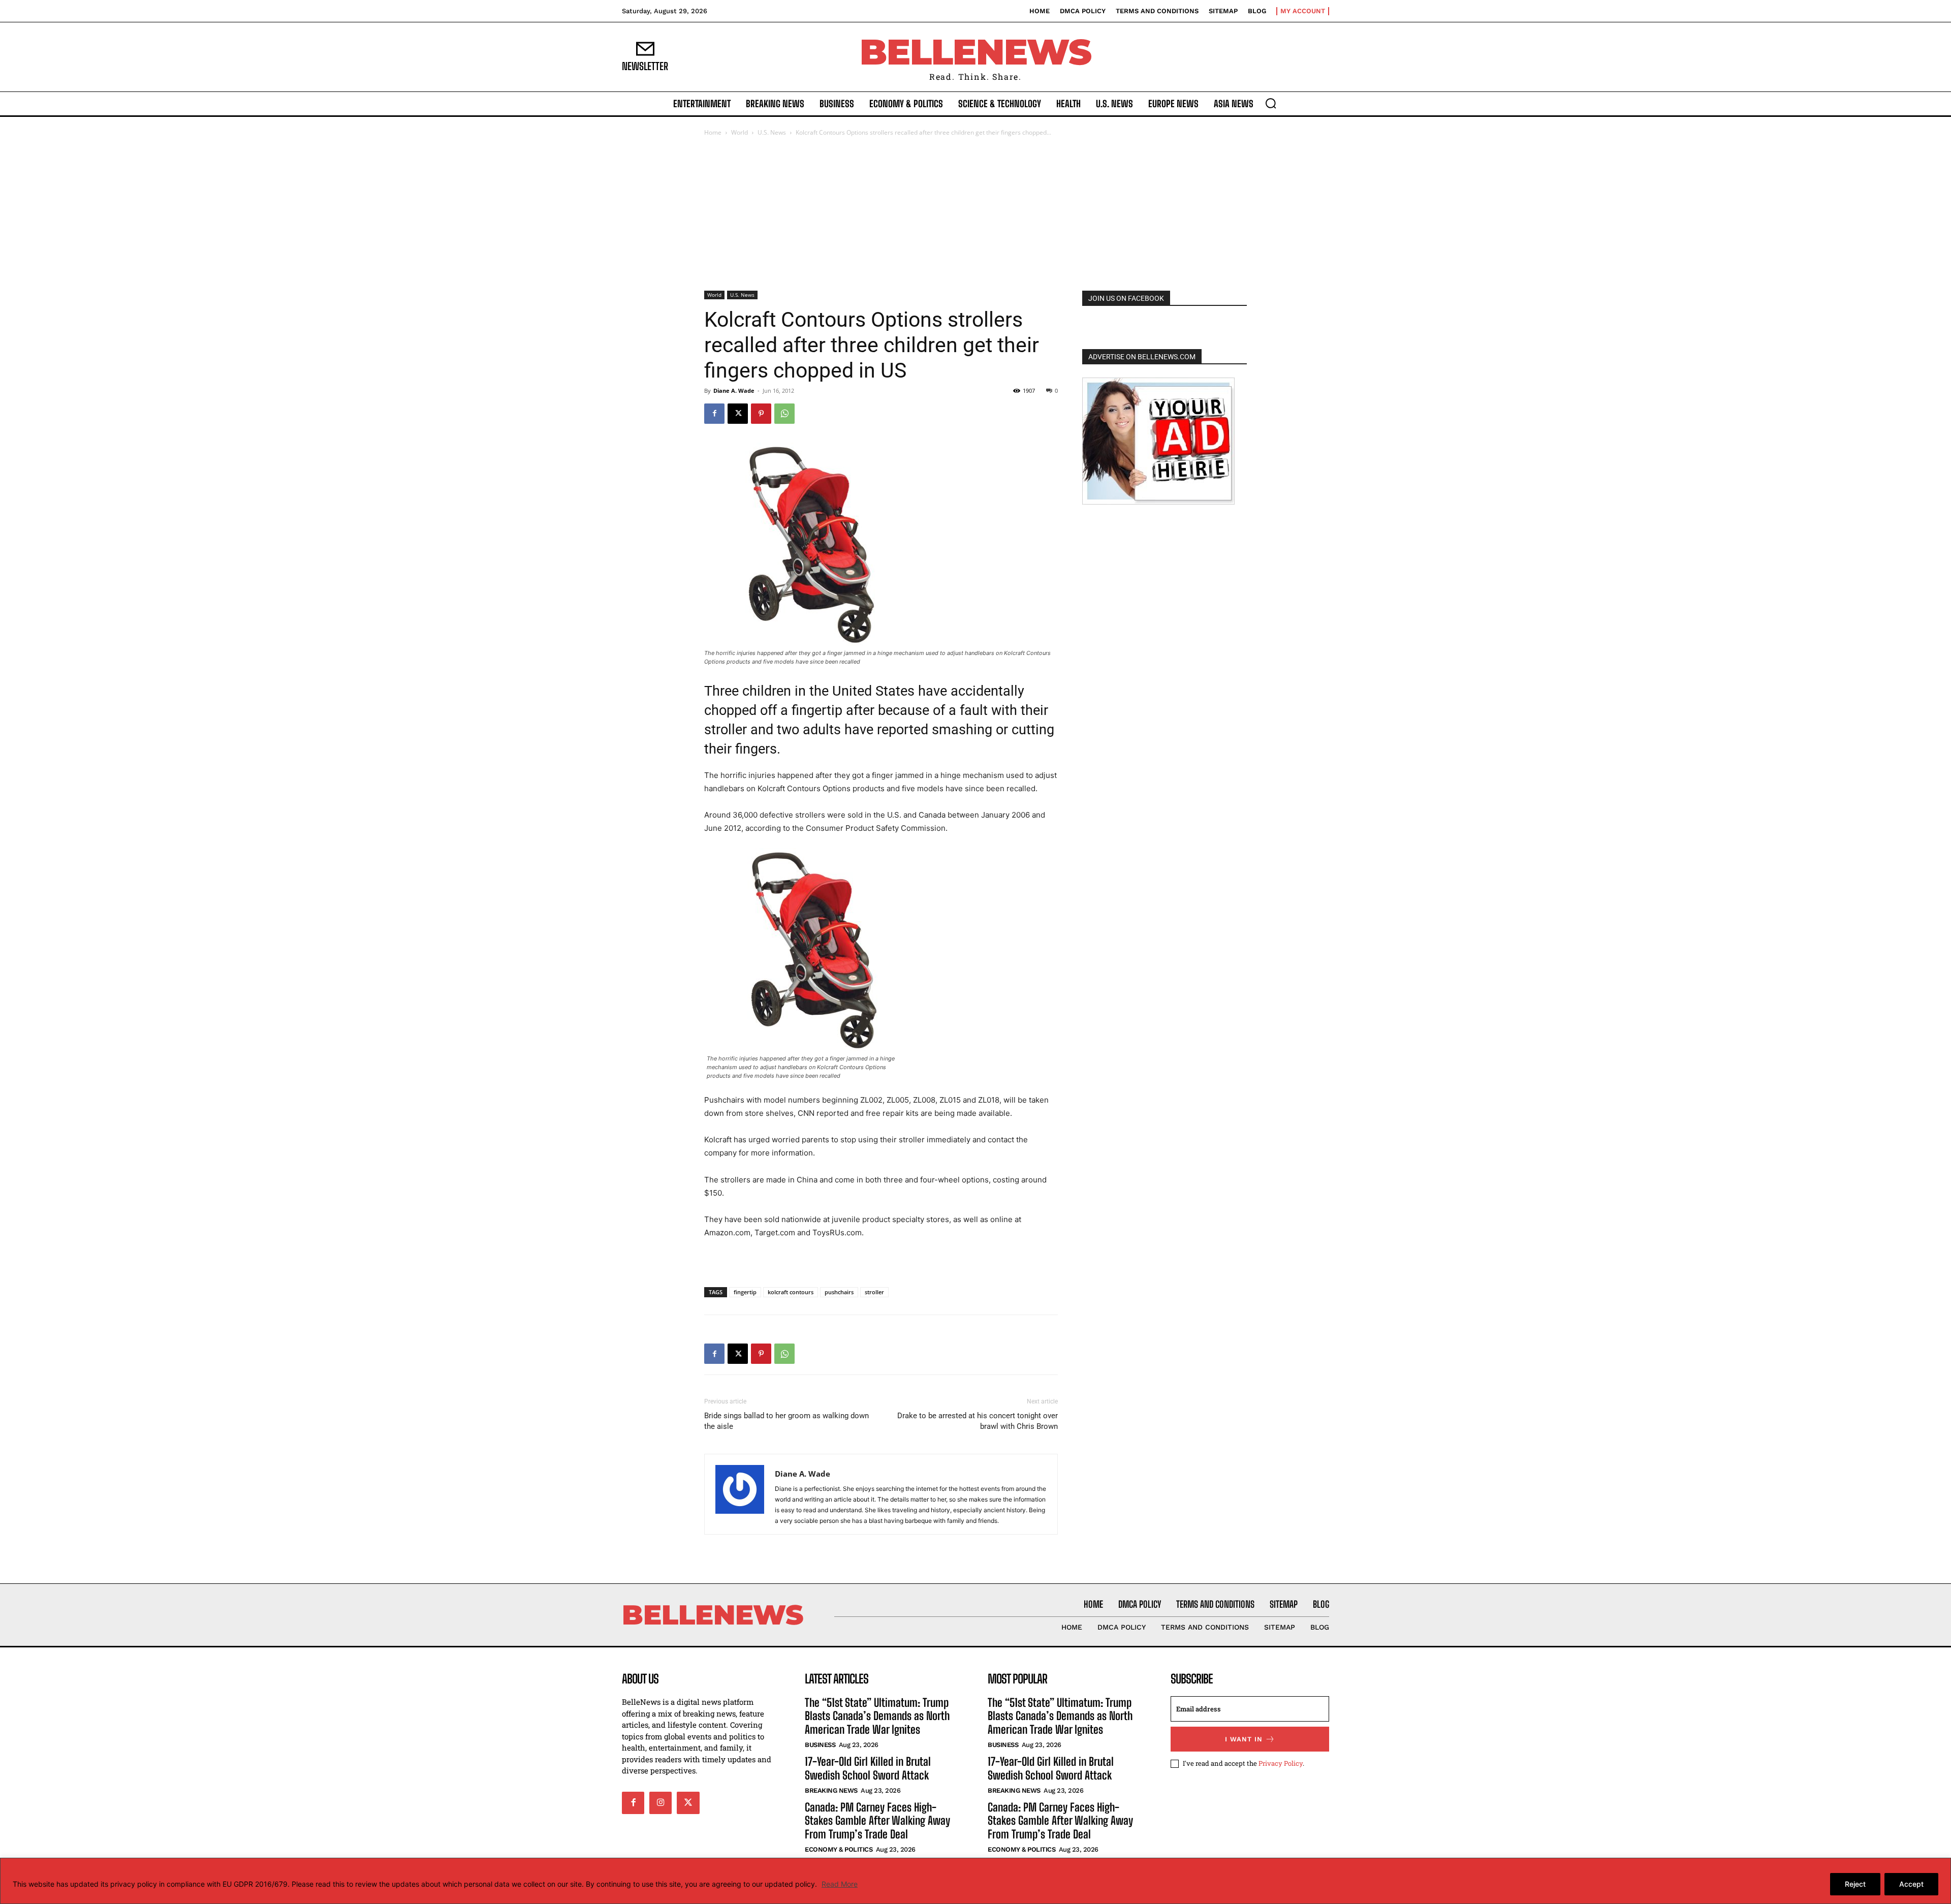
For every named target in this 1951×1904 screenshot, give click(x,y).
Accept (1911, 1884)
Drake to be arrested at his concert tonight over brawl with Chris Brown (978, 1421)
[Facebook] (714, 414)
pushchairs (839, 1292)
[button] (1271, 103)
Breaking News (831, 1790)
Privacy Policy (1281, 1763)
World (740, 132)
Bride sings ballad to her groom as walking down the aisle (786, 1421)
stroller (874, 1292)
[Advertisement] (975, 214)
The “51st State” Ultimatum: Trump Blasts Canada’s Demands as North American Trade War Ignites (877, 1716)
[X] (738, 414)
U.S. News (772, 132)
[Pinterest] (761, 414)
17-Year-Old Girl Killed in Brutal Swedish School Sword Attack (868, 1768)
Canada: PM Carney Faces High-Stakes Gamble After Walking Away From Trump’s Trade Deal (877, 1821)
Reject (1855, 1884)
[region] (975, 1881)
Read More (840, 1884)
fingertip (745, 1292)
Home (713, 132)
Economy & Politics (839, 1849)
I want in (1244, 1739)
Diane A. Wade (734, 391)
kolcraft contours (791, 1292)
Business (820, 1745)
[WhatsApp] (784, 414)
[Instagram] (660, 1803)
